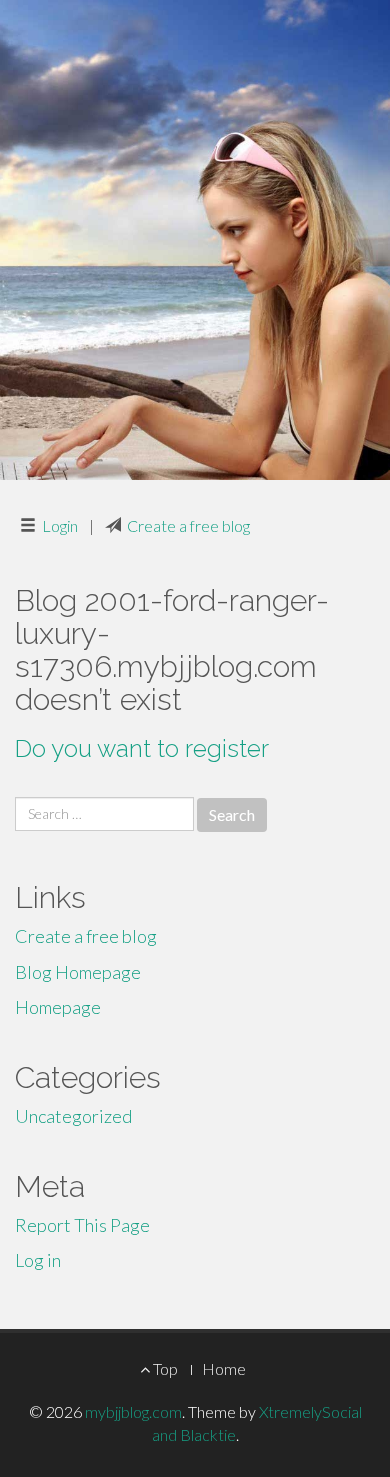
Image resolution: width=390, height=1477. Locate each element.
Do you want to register (142, 748)
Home (224, 1368)
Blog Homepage (78, 972)
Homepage (58, 1007)
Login (60, 525)
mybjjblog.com (133, 1411)
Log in (38, 1260)
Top (164, 1368)
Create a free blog (188, 525)
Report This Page (82, 1225)
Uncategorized (73, 1116)
